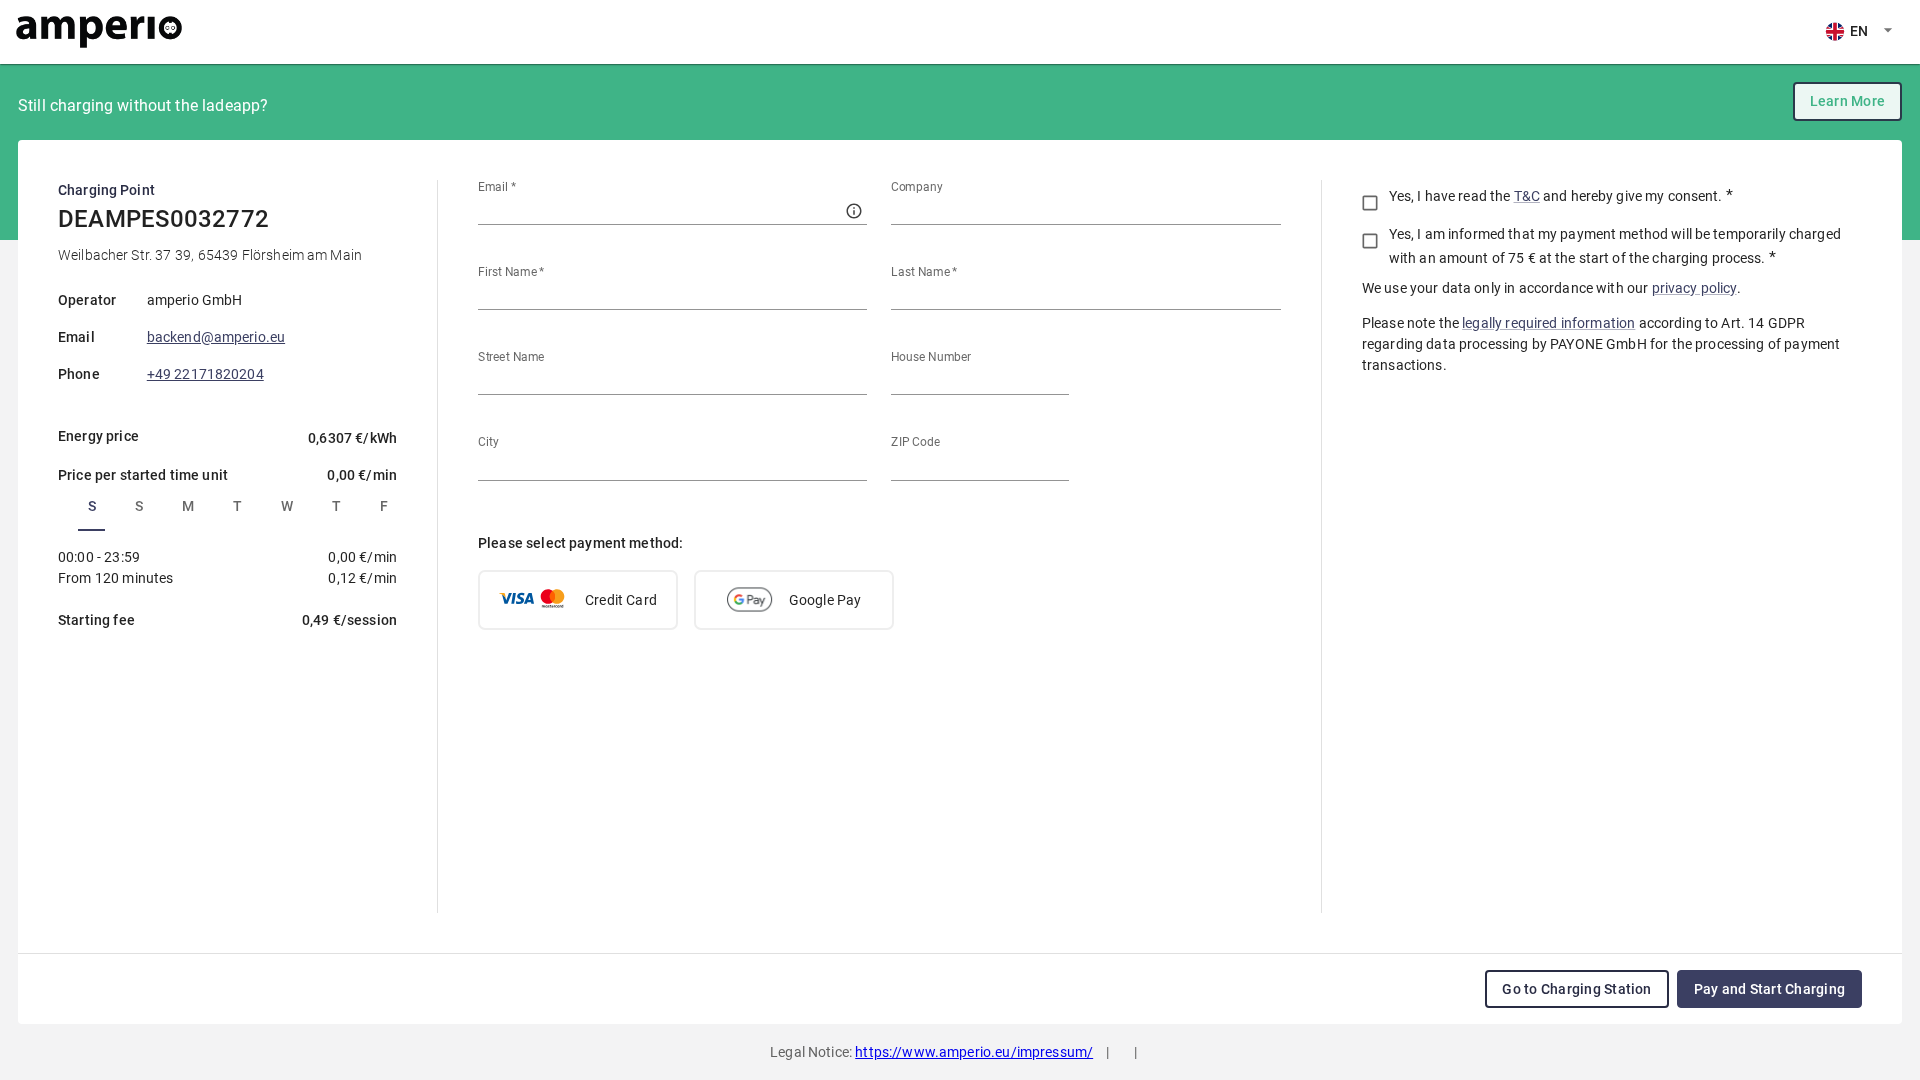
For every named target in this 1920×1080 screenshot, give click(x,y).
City (488, 442)
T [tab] (237, 506)
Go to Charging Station (1576, 989)
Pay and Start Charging (1769, 989)
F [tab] (384, 506)
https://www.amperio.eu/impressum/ (974, 1052)
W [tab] (287, 506)
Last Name (924, 272)
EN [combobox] (1859, 31)
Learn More (1847, 101)
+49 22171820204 (205, 374)
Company (917, 187)
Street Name (511, 357)
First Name (511, 272)
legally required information (1548, 323)
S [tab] (92, 506)
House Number (931, 357)
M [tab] (188, 506)
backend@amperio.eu (216, 337)
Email (497, 187)
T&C (1527, 196)
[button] (578, 600)
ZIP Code (915, 442)
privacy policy (1694, 288)
